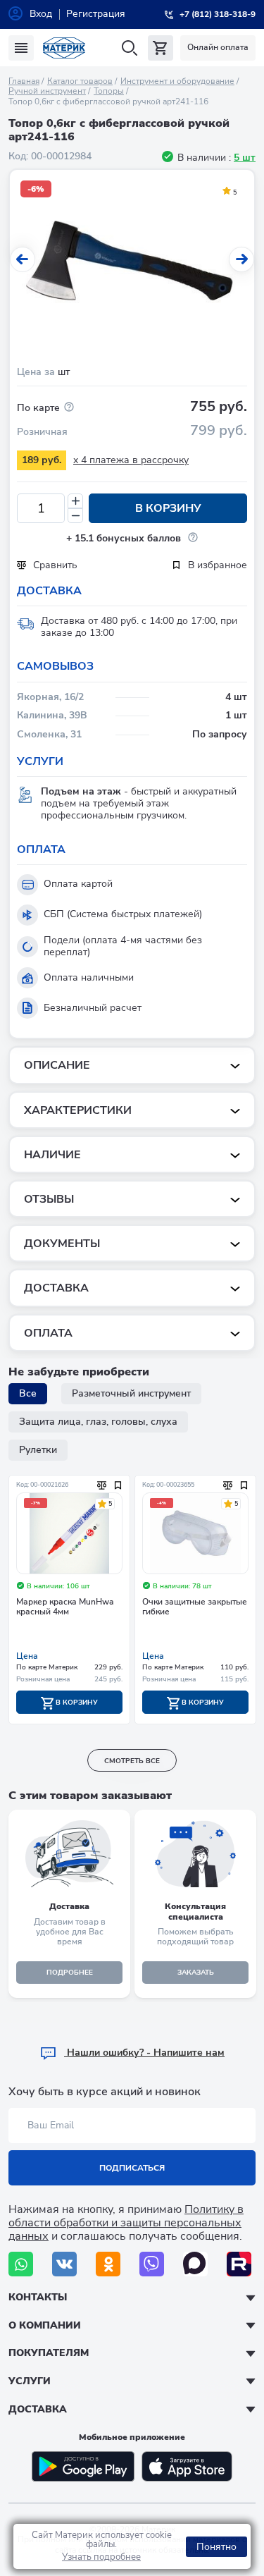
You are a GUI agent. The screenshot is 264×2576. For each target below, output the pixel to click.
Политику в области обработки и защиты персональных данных (126, 2223)
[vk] (64, 2264)
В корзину (168, 508)
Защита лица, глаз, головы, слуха (98, 1422)
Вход (41, 14)
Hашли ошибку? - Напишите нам (144, 2053)
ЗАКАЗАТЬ (196, 1973)
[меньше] (75, 516)
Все (28, 1393)
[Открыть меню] (21, 48)
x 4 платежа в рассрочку (131, 460)
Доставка (38, 2409)
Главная (24, 81)
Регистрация (96, 14)
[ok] (108, 2264)
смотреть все (132, 1761)
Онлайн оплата (218, 47)
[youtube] (239, 2264)
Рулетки (38, 1450)
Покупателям (49, 2353)
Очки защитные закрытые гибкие (195, 1607)
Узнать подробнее (101, 2557)
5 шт (245, 158)
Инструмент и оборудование (177, 81)
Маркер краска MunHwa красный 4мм (65, 1607)
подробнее (70, 1973)
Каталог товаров (80, 81)
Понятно (216, 2547)
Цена (27, 1656)
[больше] (75, 501)
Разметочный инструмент (131, 1393)
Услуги (30, 2381)
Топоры (109, 91)
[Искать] (129, 48)
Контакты (38, 2297)
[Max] (195, 2264)
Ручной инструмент (47, 91)
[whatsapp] (21, 2264)
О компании (45, 2325)
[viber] (152, 2264)
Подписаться (132, 2168)
